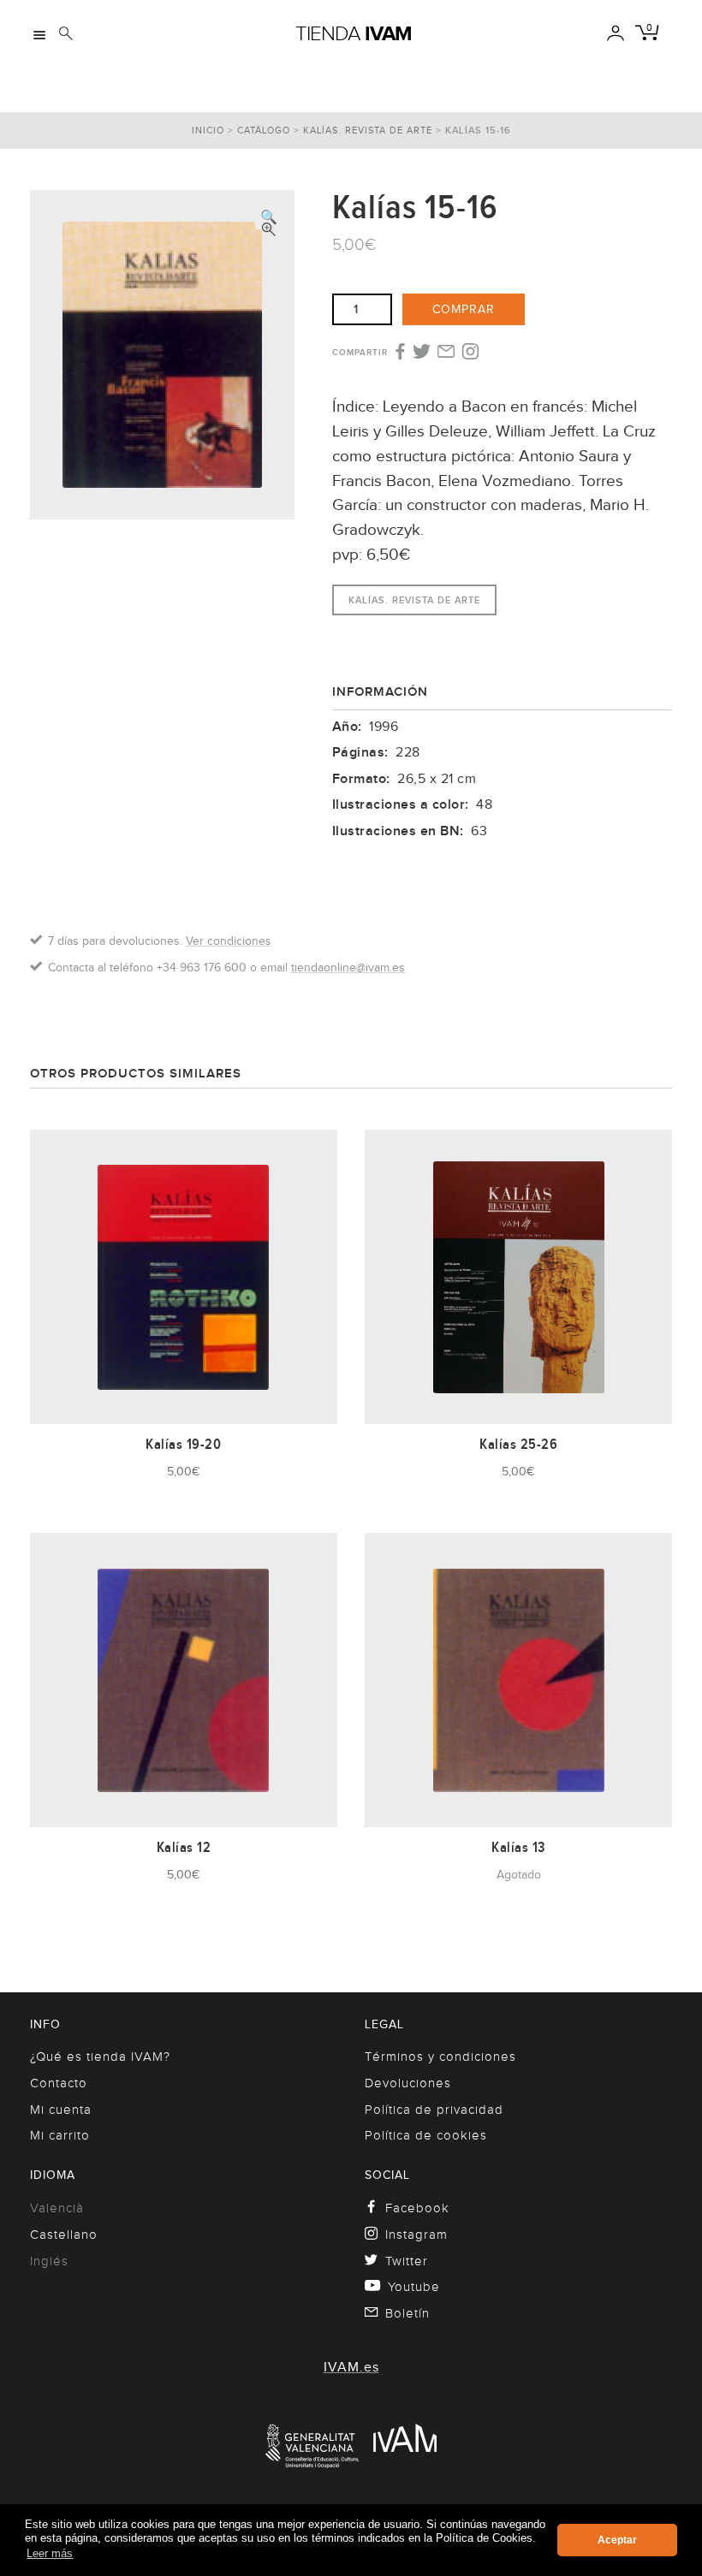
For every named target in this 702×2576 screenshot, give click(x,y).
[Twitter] (422, 353)
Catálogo (264, 130)
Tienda (354, 33)
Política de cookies (426, 2135)
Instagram (416, 2235)
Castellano (64, 2235)
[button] (269, 216)
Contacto (59, 2083)
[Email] (446, 353)
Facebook (417, 2208)
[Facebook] (399, 353)
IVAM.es (351, 2367)
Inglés (49, 2261)
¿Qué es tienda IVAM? (100, 2057)
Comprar (464, 309)
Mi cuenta (61, 2110)
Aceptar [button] (617, 2540)
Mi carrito (60, 2135)
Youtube (414, 2287)
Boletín (408, 2313)
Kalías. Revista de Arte (368, 130)
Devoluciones (408, 2083)
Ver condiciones (229, 941)
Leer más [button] (50, 2553)
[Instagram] (470, 353)
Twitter (407, 2261)
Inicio (208, 130)
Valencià (57, 2208)
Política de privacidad (434, 2110)
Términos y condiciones (440, 2057)
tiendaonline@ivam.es (348, 967)
